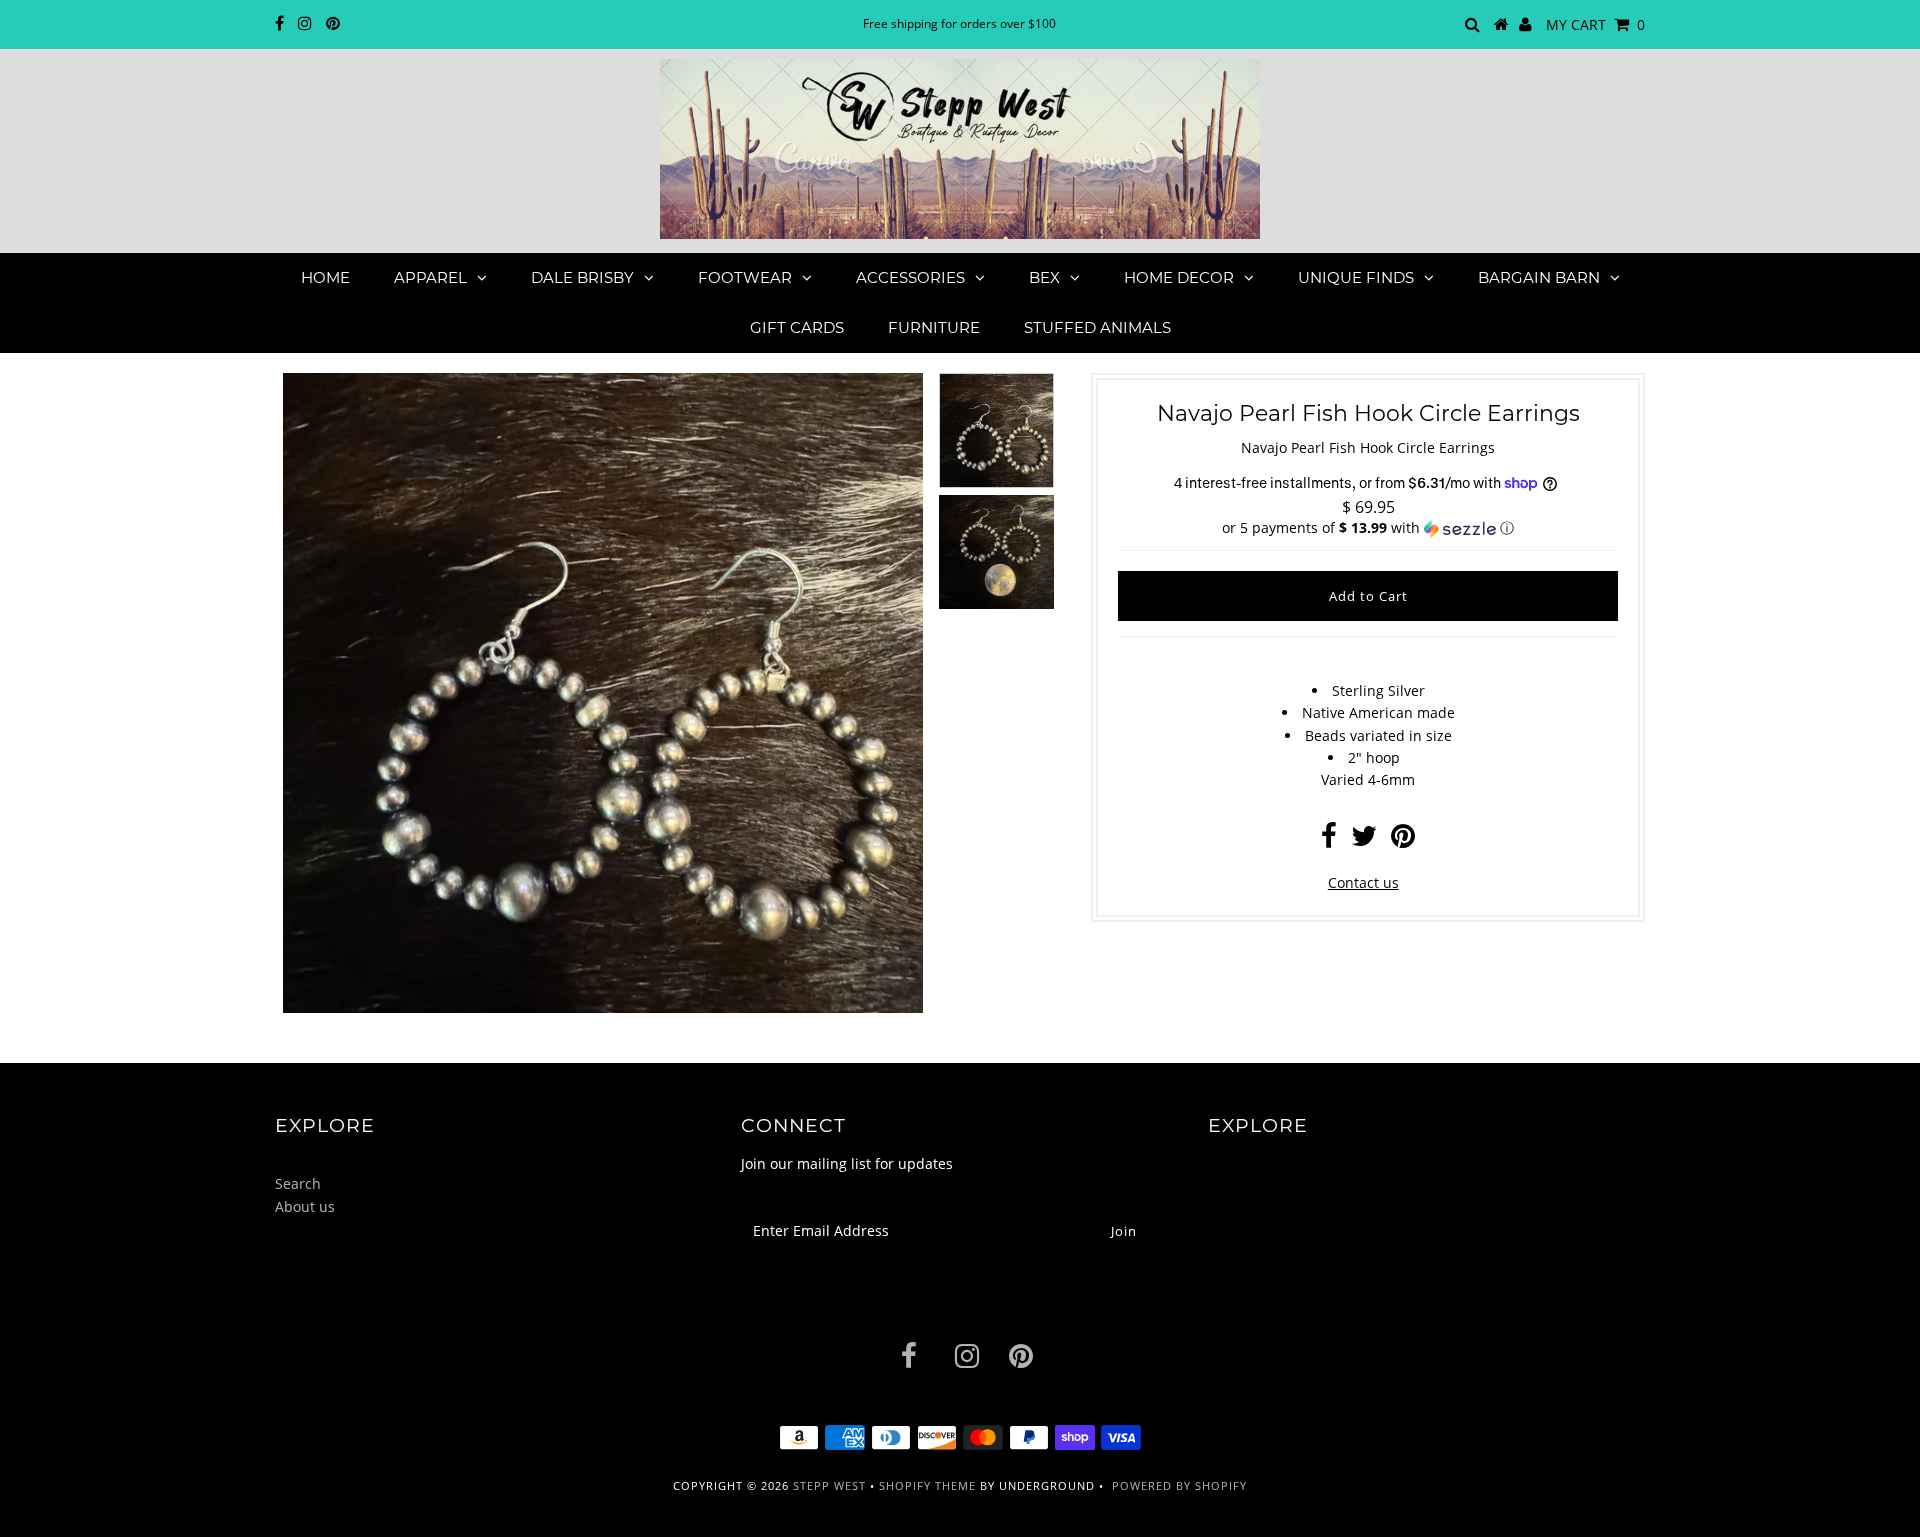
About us (305, 1206)
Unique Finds (1356, 277)
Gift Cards (797, 327)
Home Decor (1179, 277)
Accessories (910, 277)
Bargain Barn (1539, 277)
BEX (1044, 277)
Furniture (934, 327)
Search (298, 1183)
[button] (1368, 528)
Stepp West (829, 1485)
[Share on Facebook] (1329, 840)
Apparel (430, 277)
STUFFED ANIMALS (1097, 327)
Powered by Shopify (1179, 1485)
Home (325, 277)
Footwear (745, 277)
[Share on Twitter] (1364, 840)
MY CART (1595, 24)
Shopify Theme (927, 1485)
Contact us (1363, 882)
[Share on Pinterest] (1403, 840)
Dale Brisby (582, 277)
